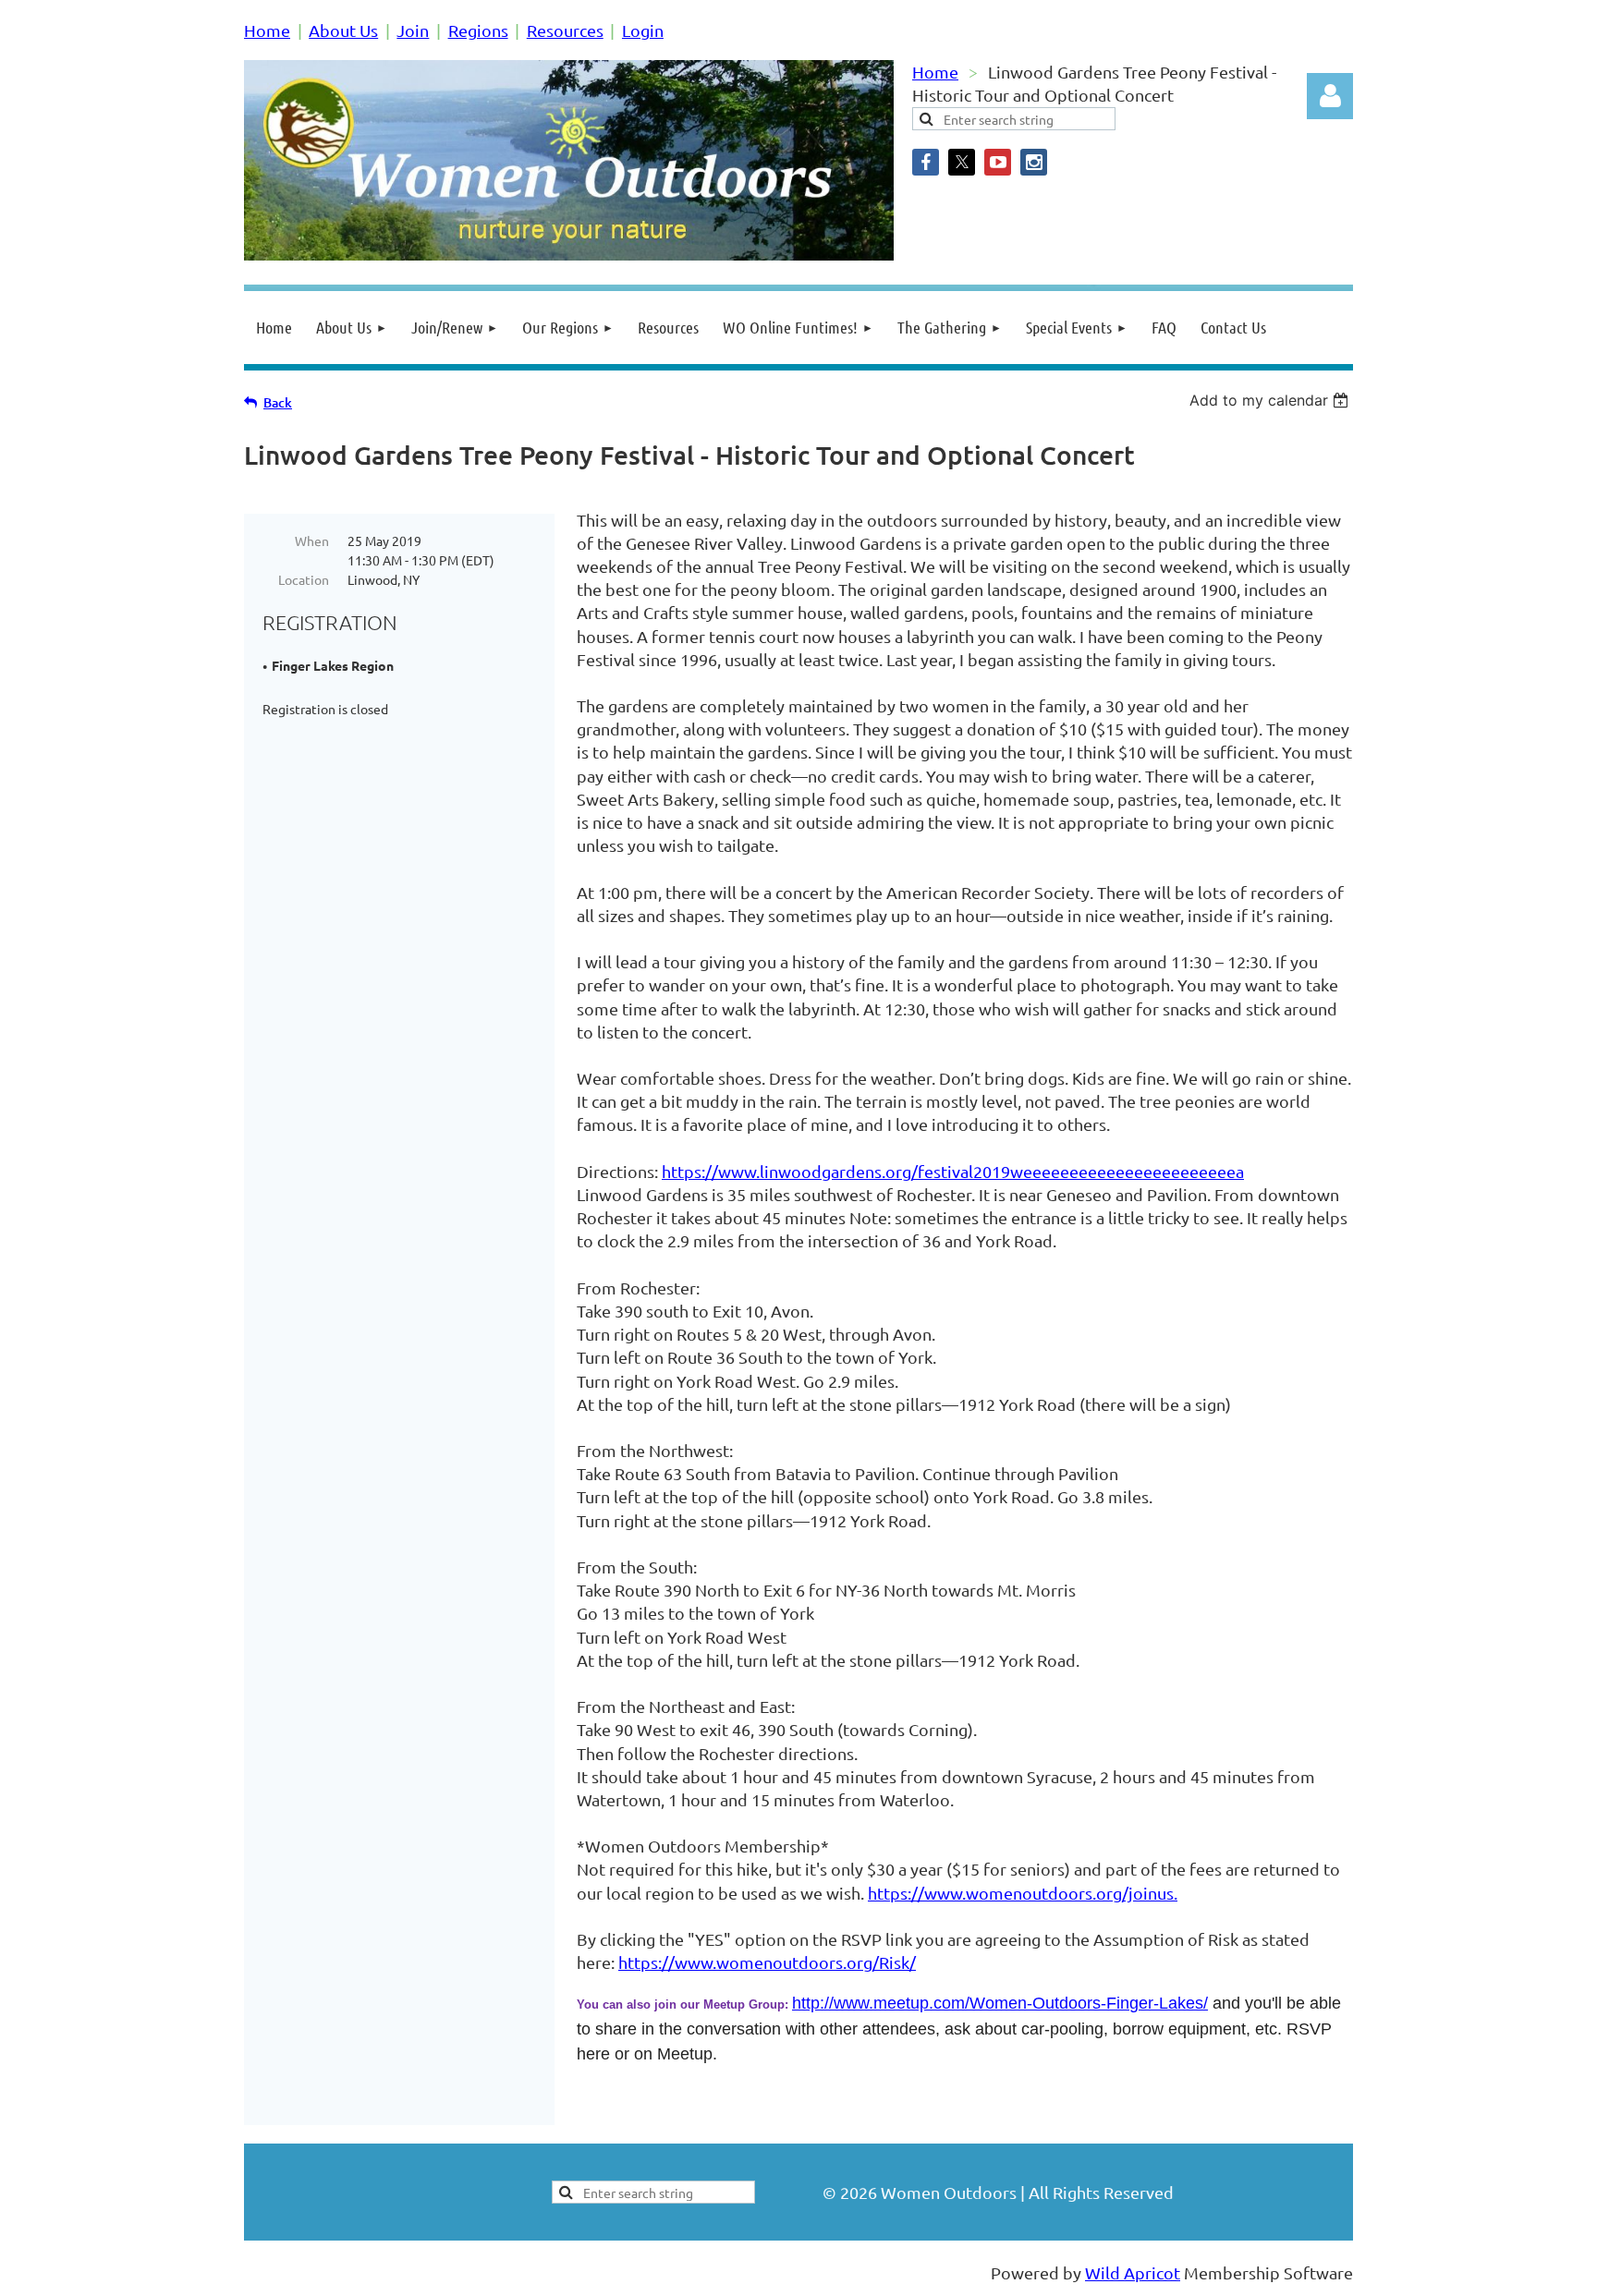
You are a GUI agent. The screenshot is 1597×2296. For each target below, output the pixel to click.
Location (304, 579)
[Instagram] (1034, 162)
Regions (478, 30)
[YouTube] (998, 162)
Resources (565, 30)
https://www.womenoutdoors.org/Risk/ (767, 1962)
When (312, 541)
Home (267, 30)
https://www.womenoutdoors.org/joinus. (1023, 1893)
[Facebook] (926, 162)
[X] (962, 162)
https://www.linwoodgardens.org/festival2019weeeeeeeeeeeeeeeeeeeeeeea (953, 1171)
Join (413, 30)
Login (643, 30)
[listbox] (1271, 400)
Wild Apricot (1133, 2272)
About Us (343, 30)
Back (278, 402)
